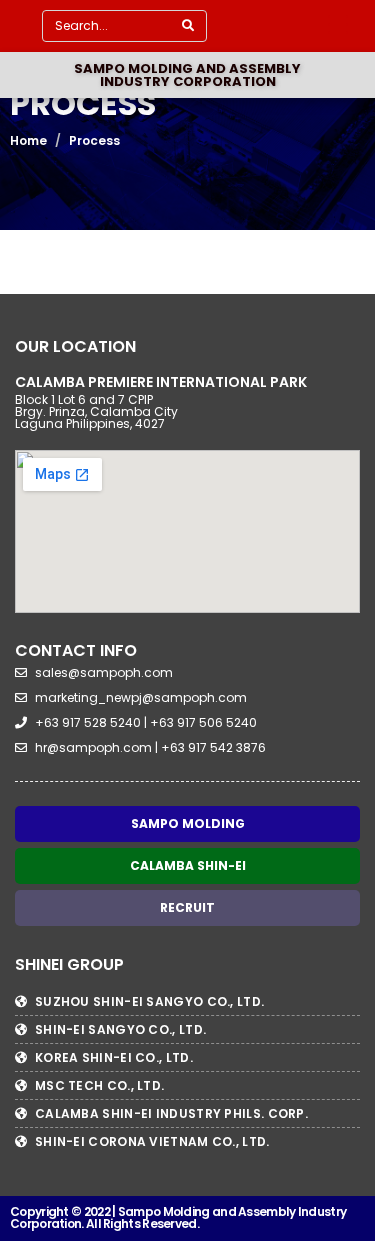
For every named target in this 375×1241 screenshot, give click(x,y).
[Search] (188, 26)
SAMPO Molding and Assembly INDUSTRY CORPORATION (187, 75)
